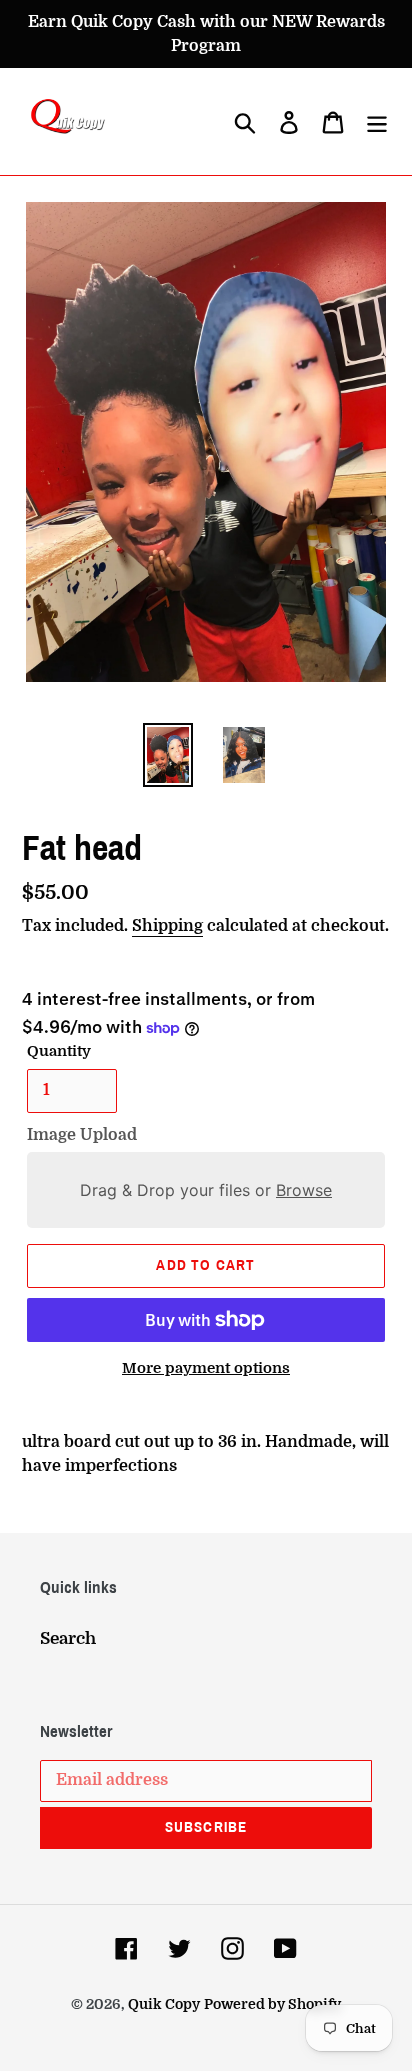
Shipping (167, 926)
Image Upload (82, 1135)
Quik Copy (164, 2004)
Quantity (59, 1051)
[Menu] (377, 122)
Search (68, 1638)
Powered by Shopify (272, 2004)
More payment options (206, 1368)
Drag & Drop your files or (206, 1190)
